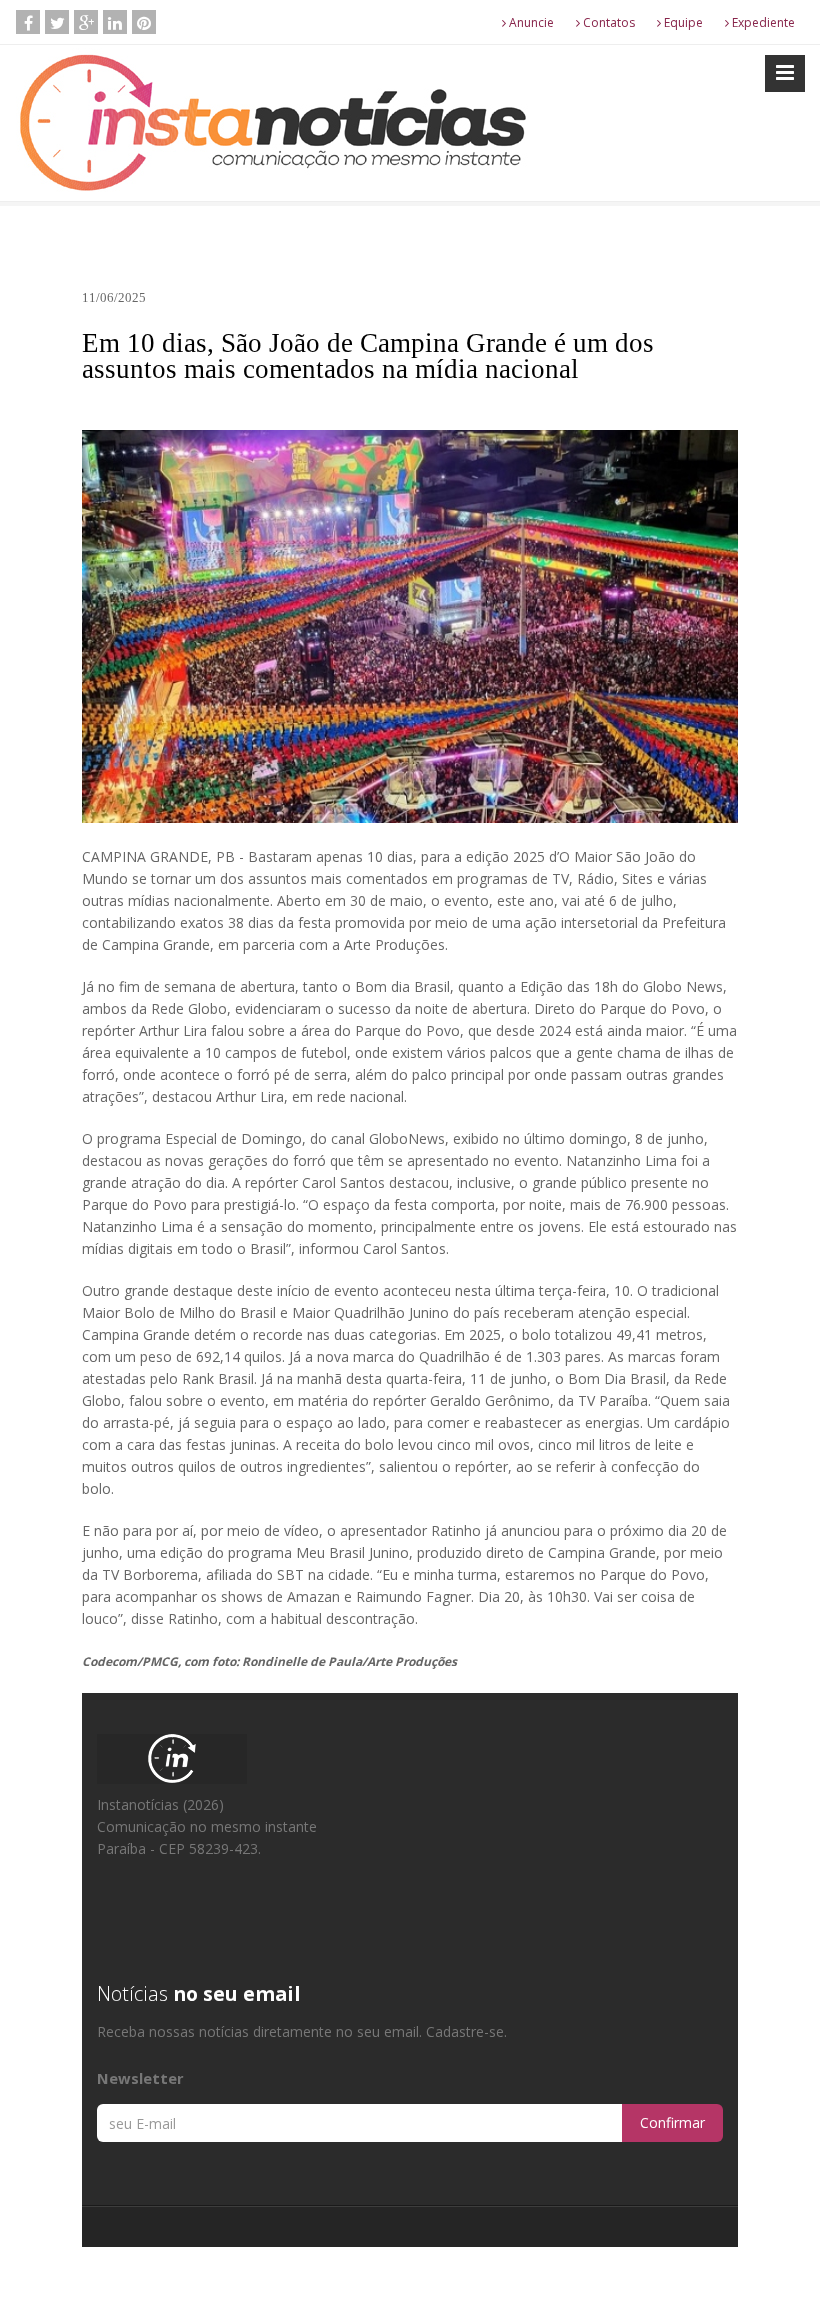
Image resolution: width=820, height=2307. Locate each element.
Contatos (607, 22)
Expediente (762, 22)
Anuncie (530, 22)
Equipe (682, 22)
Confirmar (672, 2122)
